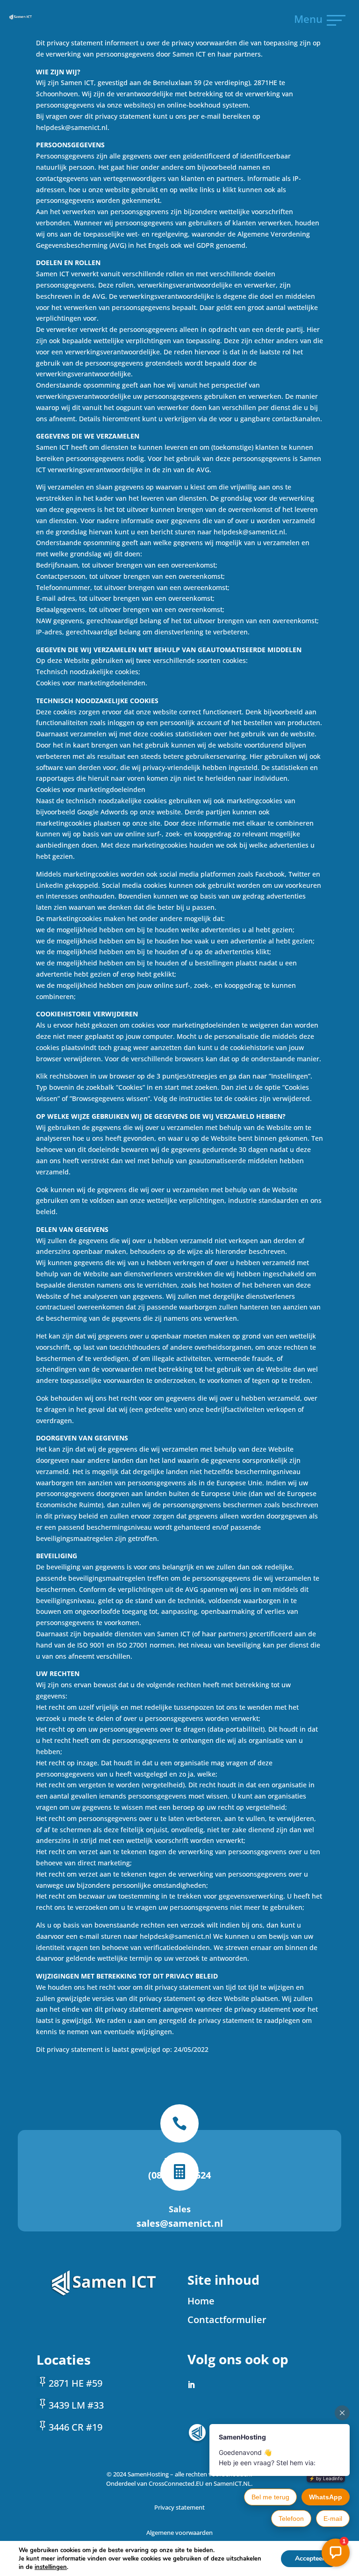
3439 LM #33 (76, 2405)
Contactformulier (227, 2320)
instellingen (51, 2567)
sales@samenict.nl (180, 2223)
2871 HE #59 (75, 2383)
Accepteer (310, 2558)
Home (201, 2301)
